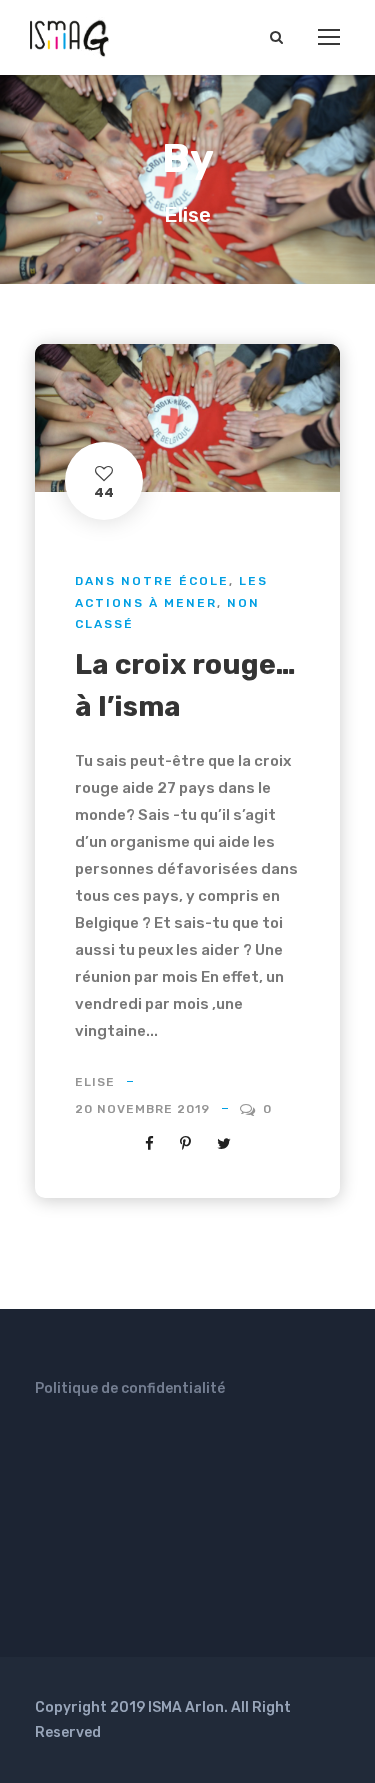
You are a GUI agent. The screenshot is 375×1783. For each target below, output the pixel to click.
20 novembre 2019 (142, 1109)
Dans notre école (152, 581)
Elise (95, 1082)
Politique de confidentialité (130, 1388)
